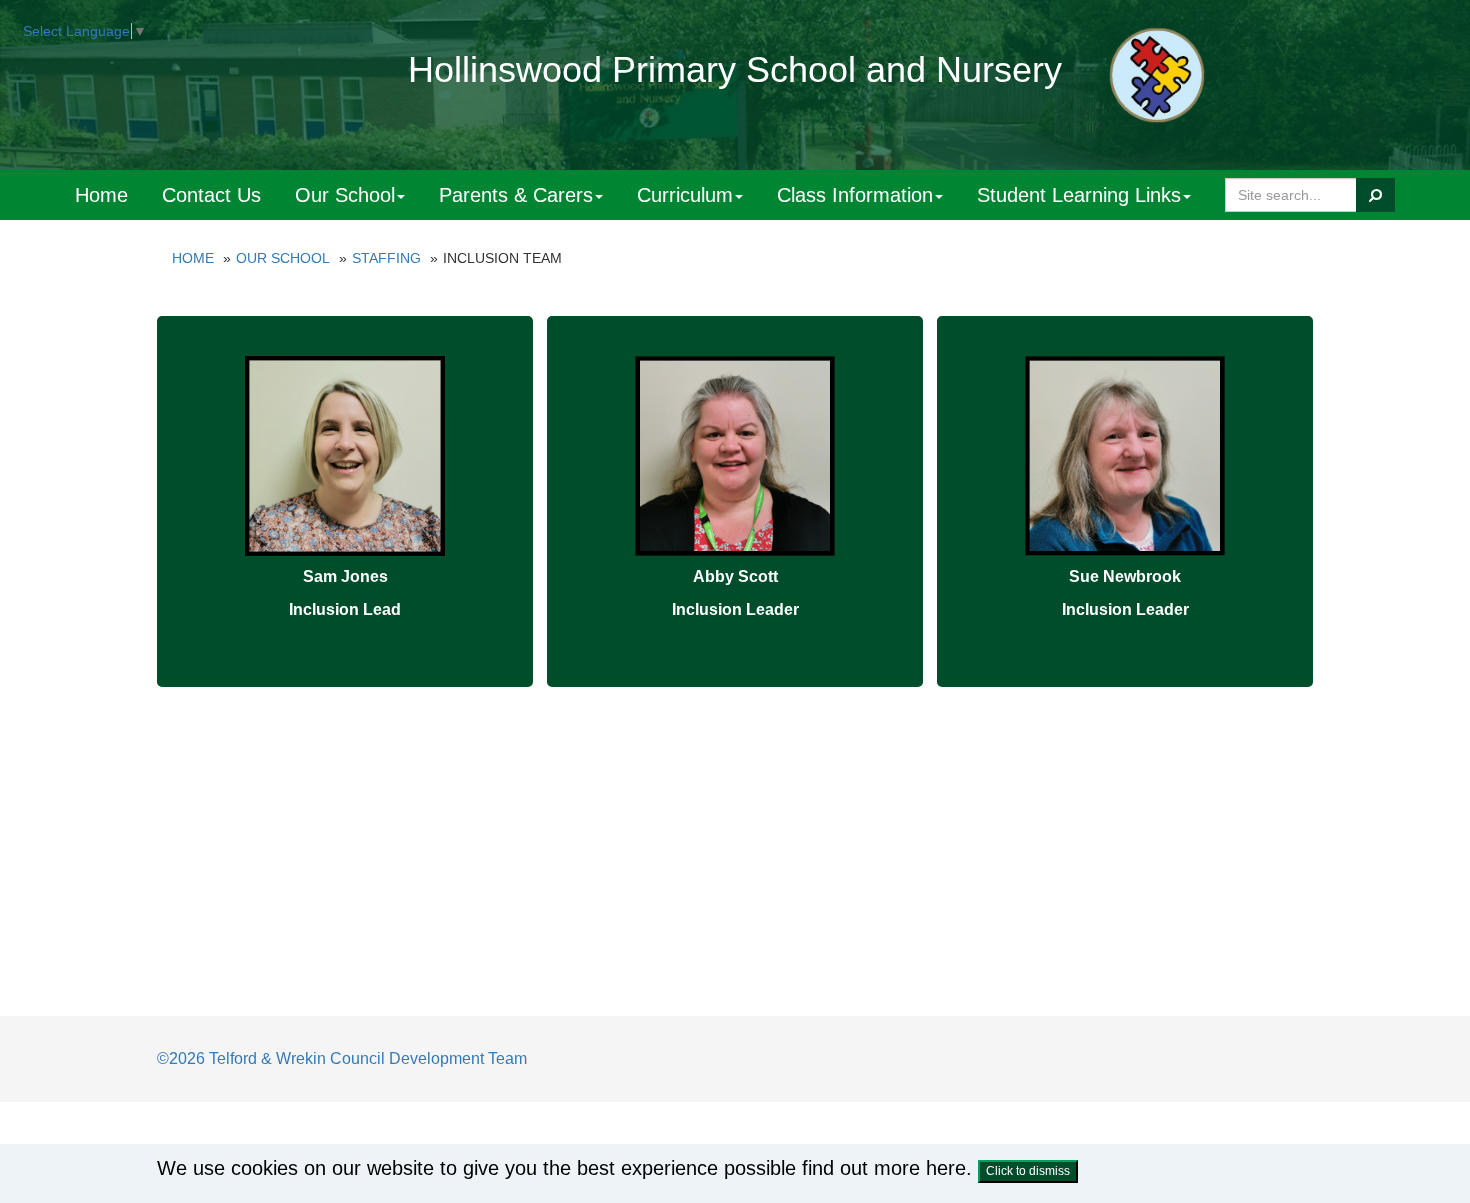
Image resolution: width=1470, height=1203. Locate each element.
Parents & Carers (516, 195)
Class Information (855, 195)
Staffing (386, 258)
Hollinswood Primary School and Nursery (735, 69)
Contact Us (211, 195)
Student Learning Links (1079, 195)
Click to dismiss (1028, 1171)
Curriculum (685, 195)
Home (101, 195)
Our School (345, 195)
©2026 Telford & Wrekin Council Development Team (342, 1058)
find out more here (884, 1168)
